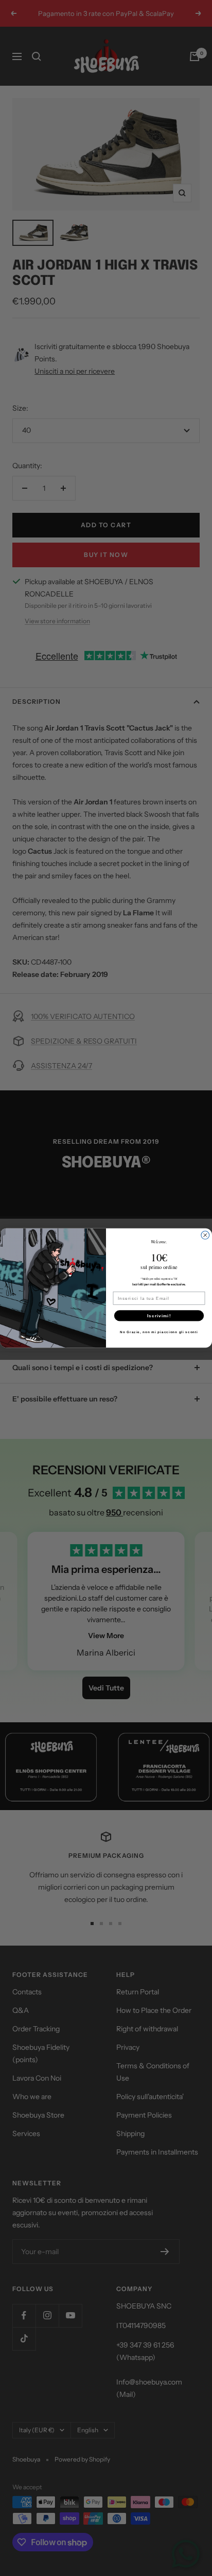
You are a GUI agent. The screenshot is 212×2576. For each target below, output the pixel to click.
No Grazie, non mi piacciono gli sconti (159, 1332)
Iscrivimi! (159, 1315)
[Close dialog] (205, 1235)
